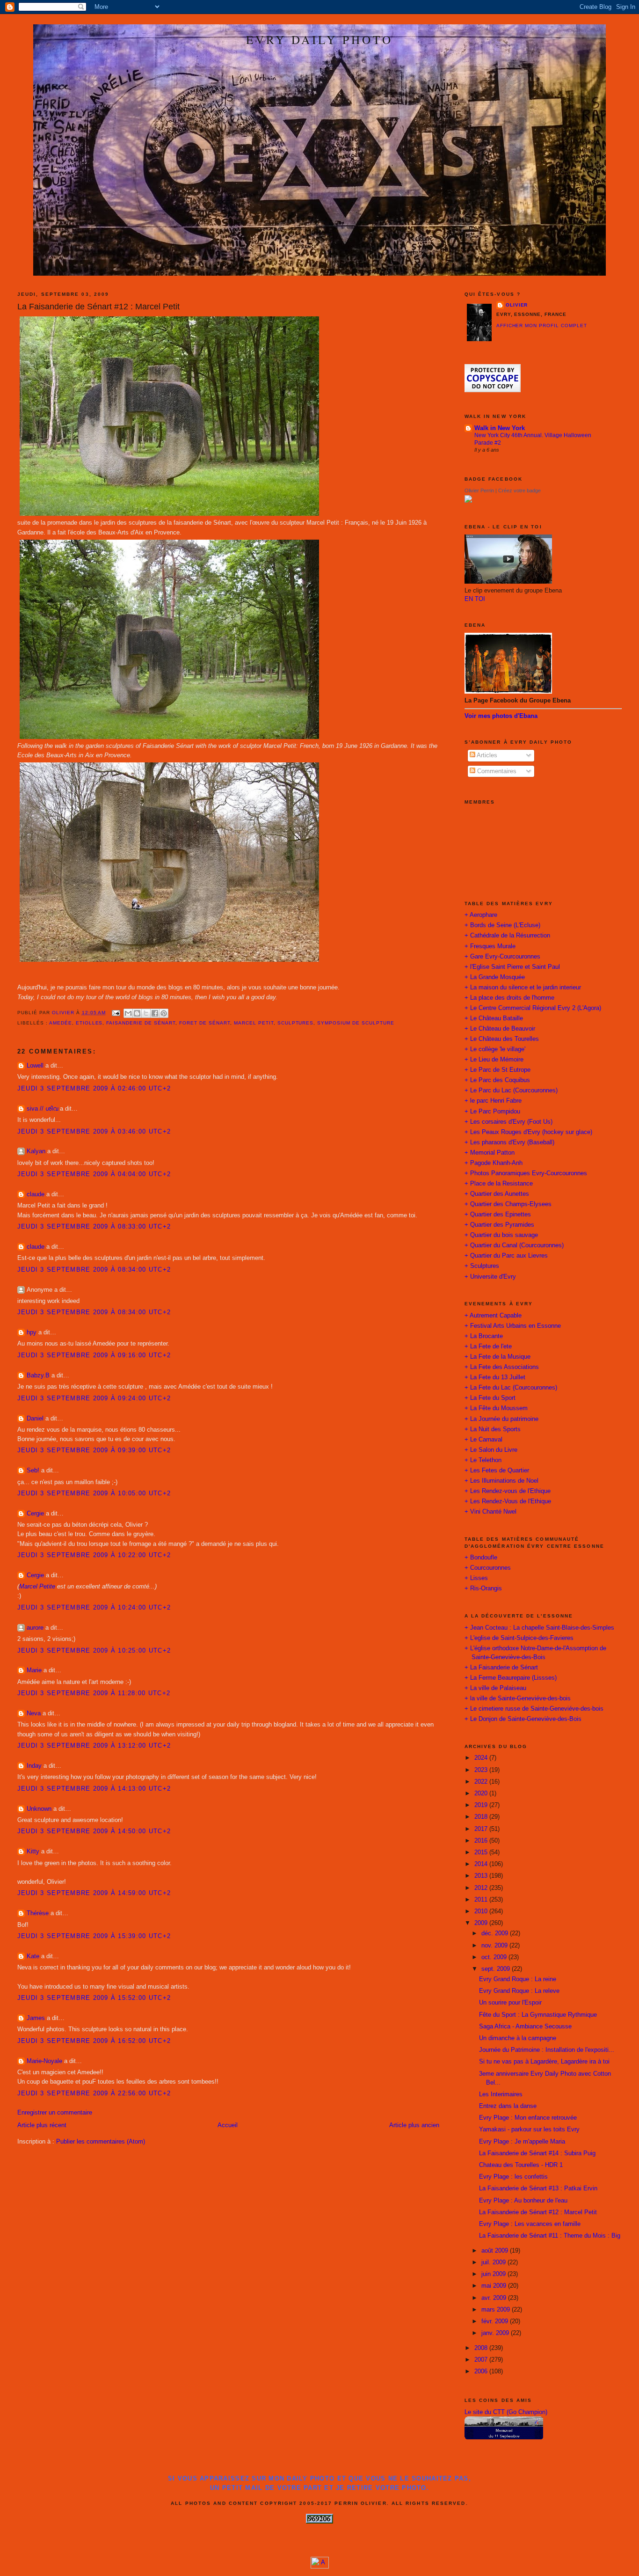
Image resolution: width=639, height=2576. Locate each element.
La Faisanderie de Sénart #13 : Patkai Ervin (538, 2188)
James (36, 2018)
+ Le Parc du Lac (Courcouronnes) (511, 1090)
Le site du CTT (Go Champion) (506, 2412)
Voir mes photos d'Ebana (501, 716)
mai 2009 (495, 2286)
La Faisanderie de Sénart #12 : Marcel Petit (538, 2212)
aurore (35, 1628)
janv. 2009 (496, 2333)
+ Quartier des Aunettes (497, 1194)
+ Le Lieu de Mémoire (494, 1060)
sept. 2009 (497, 1969)
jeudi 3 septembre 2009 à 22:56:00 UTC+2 (94, 2093)
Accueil (228, 2125)
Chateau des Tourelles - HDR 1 (521, 2165)
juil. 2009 (494, 2262)
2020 (482, 1793)
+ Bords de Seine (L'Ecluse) (502, 925)
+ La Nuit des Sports (493, 1429)
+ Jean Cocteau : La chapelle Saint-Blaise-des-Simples (539, 1628)
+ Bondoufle (481, 1558)
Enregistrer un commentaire (55, 2113)
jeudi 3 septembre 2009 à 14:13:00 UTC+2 (94, 1789)
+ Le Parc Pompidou (492, 1112)
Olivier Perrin (479, 490)
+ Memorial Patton (490, 1153)
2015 (482, 1852)
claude (36, 1194)
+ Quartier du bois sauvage (501, 1235)
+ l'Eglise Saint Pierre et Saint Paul (512, 967)
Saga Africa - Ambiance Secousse (525, 2027)
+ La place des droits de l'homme (509, 998)
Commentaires (496, 771)
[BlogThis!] (137, 1013)
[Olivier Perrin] (468, 501)
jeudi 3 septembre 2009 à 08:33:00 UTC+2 (94, 1227)
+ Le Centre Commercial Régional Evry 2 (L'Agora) (533, 1008)
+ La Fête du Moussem (496, 1408)
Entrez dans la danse (508, 2106)
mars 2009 (497, 2310)
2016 (482, 1841)
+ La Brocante (484, 1336)
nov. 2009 (495, 1946)
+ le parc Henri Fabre (493, 1101)
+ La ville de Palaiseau (495, 1688)
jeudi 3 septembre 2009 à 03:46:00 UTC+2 (94, 1132)
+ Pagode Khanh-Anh (494, 1163)
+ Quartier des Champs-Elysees (508, 1204)
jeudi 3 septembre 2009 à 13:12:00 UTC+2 (94, 1746)
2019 (482, 1805)
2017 (482, 1829)
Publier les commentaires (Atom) (101, 2142)
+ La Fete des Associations (502, 1367)
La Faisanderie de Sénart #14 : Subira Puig (537, 2153)
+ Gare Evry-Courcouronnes (502, 957)
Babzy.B (38, 1376)
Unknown (39, 1809)
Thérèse (38, 1913)
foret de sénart (205, 1023)
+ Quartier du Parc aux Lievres (506, 1256)
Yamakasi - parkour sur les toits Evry (529, 2130)
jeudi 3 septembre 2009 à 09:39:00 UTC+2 (94, 1450)
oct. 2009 (495, 1957)
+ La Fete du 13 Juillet (495, 1377)
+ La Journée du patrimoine (501, 1419)
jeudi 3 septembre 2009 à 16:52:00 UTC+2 (94, 2041)
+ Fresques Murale (490, 946)
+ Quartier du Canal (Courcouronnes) (514, 1245)
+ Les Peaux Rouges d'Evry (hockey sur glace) (528, 1132)
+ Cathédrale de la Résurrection (507, 936)
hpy (32, 1332)
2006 (482, 2371)
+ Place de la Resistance (499, 1184)
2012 (482, 1888)
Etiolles (89, 1023)
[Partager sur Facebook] (155, 1013)
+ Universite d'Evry (490, 1277)
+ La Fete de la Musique (497, 1357)
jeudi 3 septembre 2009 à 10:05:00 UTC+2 (94, 1493)
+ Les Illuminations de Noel (501, 1481)
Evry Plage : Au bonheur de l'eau (523, 2201)
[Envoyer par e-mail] (128, 1013)
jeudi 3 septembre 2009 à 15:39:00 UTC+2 (94, 1936)
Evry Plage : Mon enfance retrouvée (528, 2118)
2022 (482, 1782)
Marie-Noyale (44, 2061)
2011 (482, 1900)
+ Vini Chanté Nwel (490, 1512)
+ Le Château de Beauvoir (500, 1029)
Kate (33, 1956)
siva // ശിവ (42, 1109)
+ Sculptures (482, 1266)
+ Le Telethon (483, 1460)
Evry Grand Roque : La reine (518, 1979)
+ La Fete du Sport (490, 1398)
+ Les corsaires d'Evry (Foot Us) (508, 1122)
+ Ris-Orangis (483, 1588)
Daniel (35, 1419)
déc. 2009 (496, 1933)
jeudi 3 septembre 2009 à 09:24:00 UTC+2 (94, 1398)
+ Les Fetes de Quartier (497, 1471)
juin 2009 (494, 2274)
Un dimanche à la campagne (518, 2038)
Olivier (517, 305)
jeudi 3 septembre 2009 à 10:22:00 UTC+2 (94, 1555)
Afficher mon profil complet (542, 326)
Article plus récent (42, 2125)
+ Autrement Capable (493, 1316)
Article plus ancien (414, 2125)
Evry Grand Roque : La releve (519, 1991)
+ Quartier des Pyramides (499, 1225)
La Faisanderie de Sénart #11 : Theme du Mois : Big (550, 2236)
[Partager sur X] (146, 1013)
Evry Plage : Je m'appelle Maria (522, 2142)
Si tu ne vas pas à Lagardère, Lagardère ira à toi (544, 2062)
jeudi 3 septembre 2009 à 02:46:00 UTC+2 (94, 1089)
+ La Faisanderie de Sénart (501, 1668)
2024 (482, 1758)
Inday (34, 1766)
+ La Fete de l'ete (488, 1347)
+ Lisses (476, 1578)
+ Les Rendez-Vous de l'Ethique (508, 1501)
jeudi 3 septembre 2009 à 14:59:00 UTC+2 (94, 1893)
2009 (482, 1923)
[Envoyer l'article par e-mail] (116, 1013)
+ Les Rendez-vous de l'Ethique (508, 1491)
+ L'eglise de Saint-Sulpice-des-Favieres (519, 1638)
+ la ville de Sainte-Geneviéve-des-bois (518, 1698)
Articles (486, 755)
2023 (482, 1770)
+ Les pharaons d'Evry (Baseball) (509, 1142)
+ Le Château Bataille (494, 1018)
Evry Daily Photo (319, 39)
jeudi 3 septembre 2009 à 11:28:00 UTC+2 (94, 1693)
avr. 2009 (495, 2298)
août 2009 (496, 2251)
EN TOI (475, 599)
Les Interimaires (501, 2094)
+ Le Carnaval (483, 1440)
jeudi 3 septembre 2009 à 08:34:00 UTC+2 (94, 1270)
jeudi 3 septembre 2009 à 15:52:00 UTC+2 (94, 1998)
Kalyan (36, 1151)
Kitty (33, 1851)
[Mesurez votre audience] (320, 2567)
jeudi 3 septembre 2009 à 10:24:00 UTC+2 (94, 1608)
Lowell (35, 1066)
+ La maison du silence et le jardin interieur (523, 988)
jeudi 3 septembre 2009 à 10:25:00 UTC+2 (94, 1651)
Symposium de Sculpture (356, 1023)
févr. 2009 (496, 2321)
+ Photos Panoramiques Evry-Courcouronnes (526, 1173)
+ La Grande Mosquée (495, 977)
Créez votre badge (519, 490)
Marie (34, 1670)
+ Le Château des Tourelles (502, 1039)
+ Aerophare (481, 915)
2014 (482, 1864)
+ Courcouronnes (488, 1568)
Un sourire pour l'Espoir (510, 2003)
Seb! (33, 1471)
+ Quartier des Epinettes (498, 1215)
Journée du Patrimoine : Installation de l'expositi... (547, 2050)
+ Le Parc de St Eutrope (497, 1070)
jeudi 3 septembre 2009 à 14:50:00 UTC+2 (94, 1831)
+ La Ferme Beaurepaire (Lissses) (511, 1678)
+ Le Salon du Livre (491, 1450)
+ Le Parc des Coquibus (497, 1080)
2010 (482, 1911)
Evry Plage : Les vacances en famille (530, 2224)
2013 (482, 1876)
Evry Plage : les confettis (513, 2177)
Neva (34, 1713)
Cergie (35, 1514)
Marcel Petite (37, 1587)
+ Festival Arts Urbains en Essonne (513, 1326)
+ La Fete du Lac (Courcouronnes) (511, 1388)
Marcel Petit (254, 1023)
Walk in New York (500, 428)
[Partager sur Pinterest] (164, 1013)
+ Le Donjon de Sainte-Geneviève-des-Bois (523, 1719)
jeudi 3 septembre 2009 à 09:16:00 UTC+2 (94, 1355)
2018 (482, 1817)
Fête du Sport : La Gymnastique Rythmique (538, 2015)
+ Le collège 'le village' (495, 1049)
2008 (482, 2348)
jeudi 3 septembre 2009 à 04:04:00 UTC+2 (94, 1174)
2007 (482, 2360)
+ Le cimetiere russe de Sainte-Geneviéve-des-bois (534, 1709)
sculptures (296, 1023)
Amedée (61, 1023)
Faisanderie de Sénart (141, 1023)
